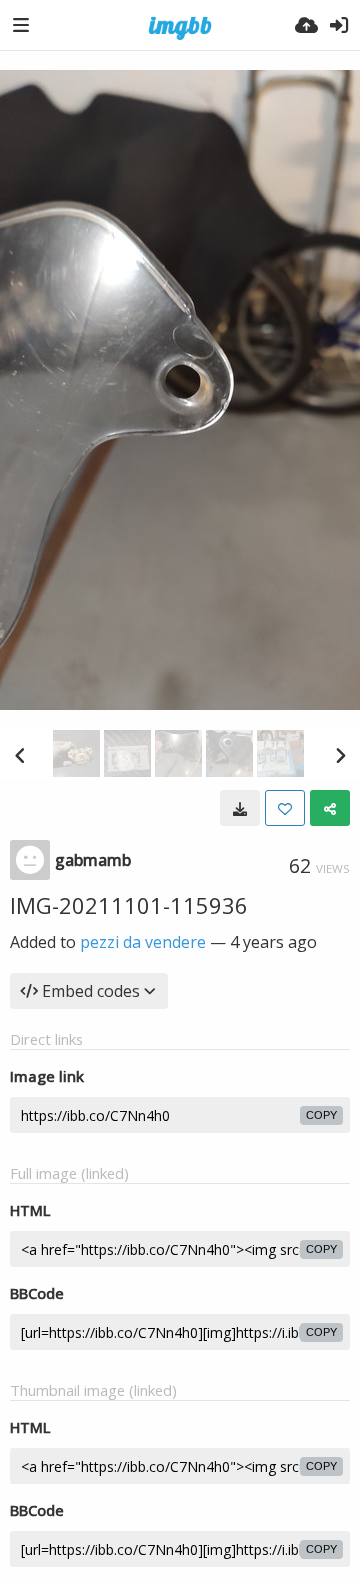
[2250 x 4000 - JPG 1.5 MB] (240, 808)
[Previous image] (20, 755)
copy (321, 1115)
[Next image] (340, 755)
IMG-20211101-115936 (129, 905)
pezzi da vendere (143, 942)
